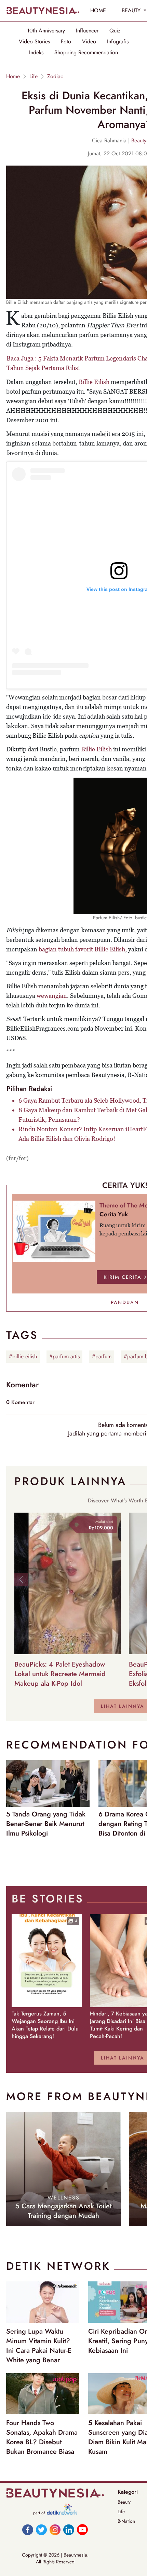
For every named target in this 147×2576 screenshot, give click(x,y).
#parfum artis (64, 1356)
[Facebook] (28, 2530)
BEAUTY (132, 10)
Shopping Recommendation (86, 53)
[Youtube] (82, 2530)
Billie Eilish (94, 382)
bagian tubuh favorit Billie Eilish (82, 949)
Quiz (115, 31)
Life (34, 76)
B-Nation (126, 2521)
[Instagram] (55, 2530)
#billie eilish (23, 1356)
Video (89, 42)
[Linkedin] (69, 2530)
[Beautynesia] (43, 11)
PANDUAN (125, 1302)
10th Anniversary (46, 31)
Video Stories (34, 42)
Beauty (124, 2502)
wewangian (52, 996)
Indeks (36, 53)
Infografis (118, 42)
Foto (66, 42)
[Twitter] (41, 2530)
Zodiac (55, 76)
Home (13, 76)
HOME (98, 10)
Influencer (87, 31)
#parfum (102, 1356)
